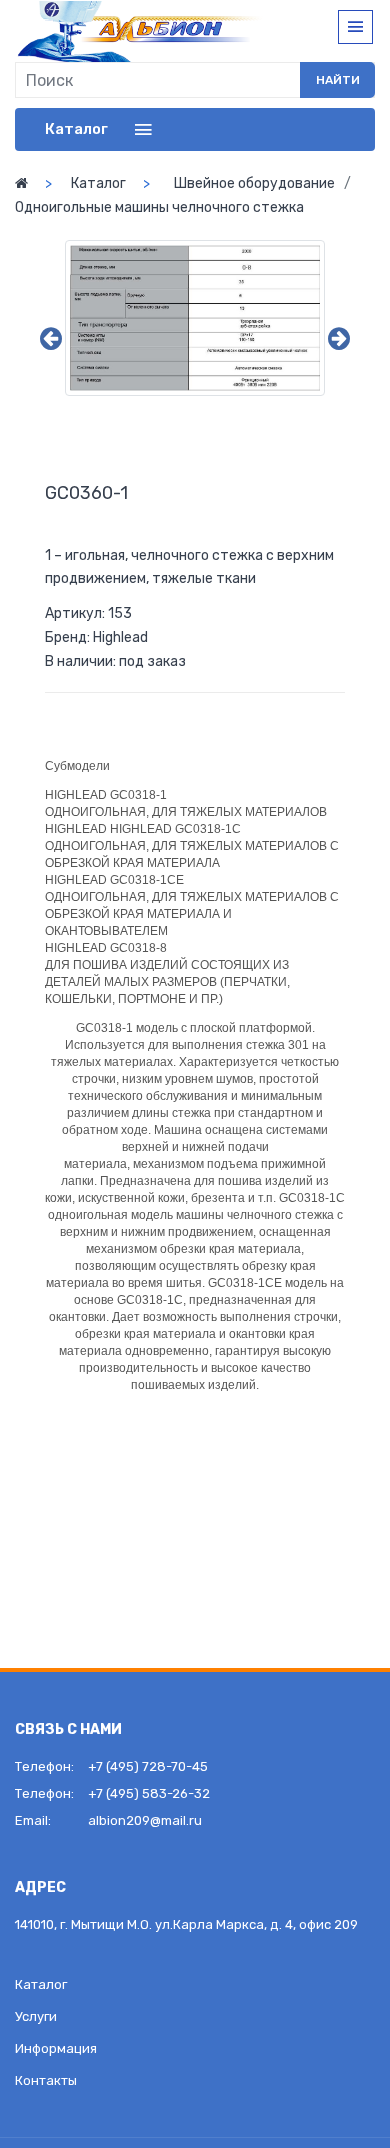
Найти (338, 80)
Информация (56, 2048)
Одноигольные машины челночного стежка (159, 207)
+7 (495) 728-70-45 (148, 1766)
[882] (195, 318)
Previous (51, 339)
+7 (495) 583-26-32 (149, 1793)
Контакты (46, 2080)
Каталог (98, 183)
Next (339, 339)
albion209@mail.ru (145, 1820)
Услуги (36, 2016)
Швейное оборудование (254, 183)
